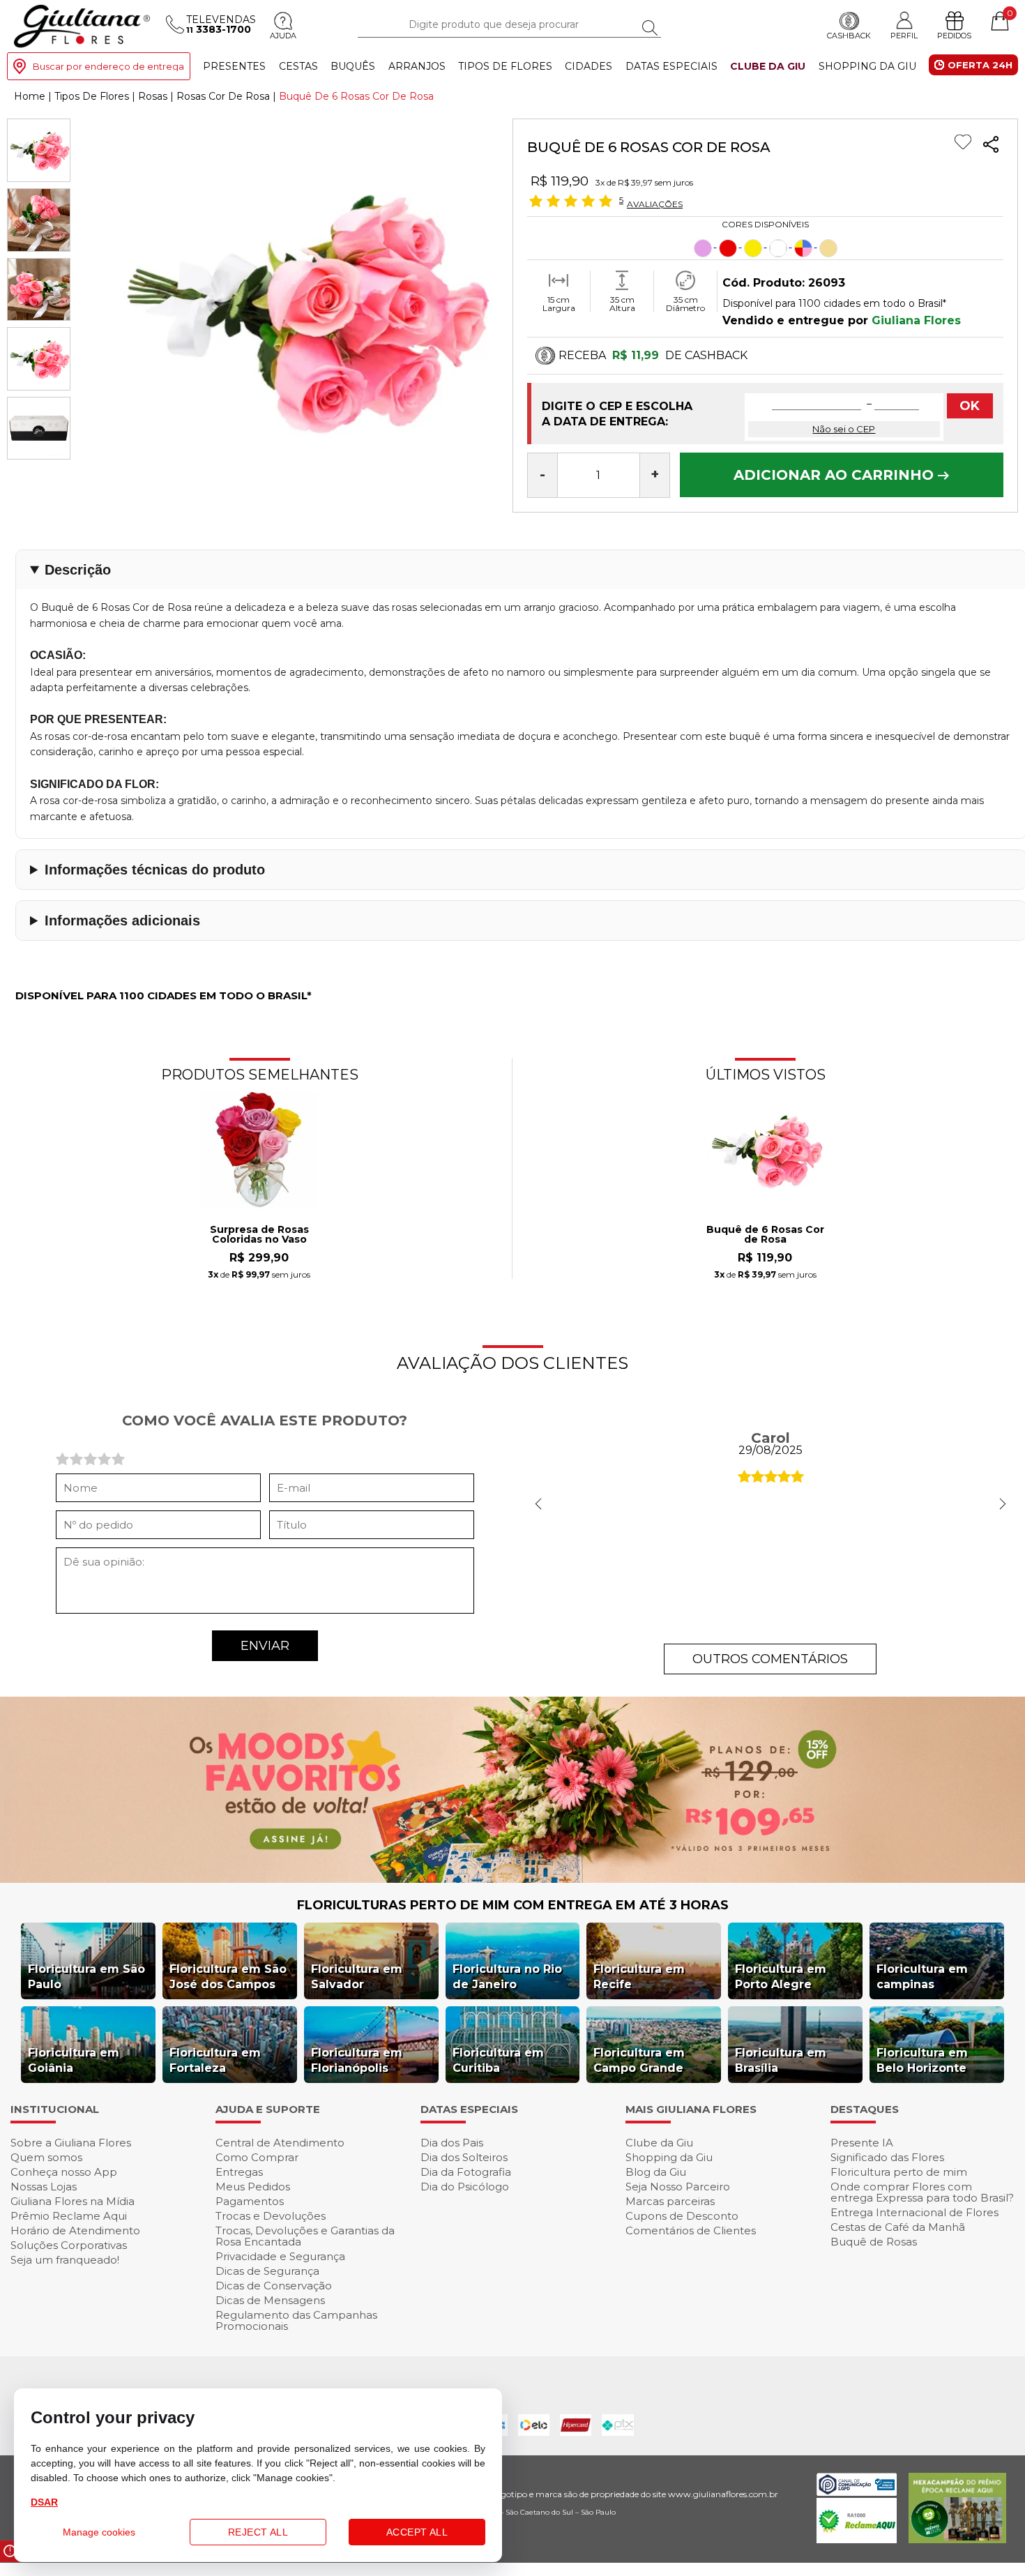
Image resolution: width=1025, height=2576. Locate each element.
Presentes (234, 66)
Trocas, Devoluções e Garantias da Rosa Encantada (305, 2236)
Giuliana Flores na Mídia (73, 2201)
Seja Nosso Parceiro (678, 2187)
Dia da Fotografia (466, 2172)
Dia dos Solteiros (464, 2157)
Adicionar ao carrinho (836, 475)
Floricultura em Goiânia (74, 2060)
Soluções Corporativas (69, 2245)
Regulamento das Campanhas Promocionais (296, 2320)
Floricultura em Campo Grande (639, 2060)
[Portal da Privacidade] (857, 2492)
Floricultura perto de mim (899, 2172)
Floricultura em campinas (922, 1977)
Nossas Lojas (44, 2187)
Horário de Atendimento (75, 2230)
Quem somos (46, 2157)
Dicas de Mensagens (270, 2300)
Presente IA (862, 2143)
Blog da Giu (656, 2172)
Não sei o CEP (844, 429)
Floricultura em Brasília (781, 2060)
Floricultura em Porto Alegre (781, 1977)
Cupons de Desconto (682, 2216)
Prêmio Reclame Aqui (69, 2216)
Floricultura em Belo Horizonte (922, 2060)
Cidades (589, 66)
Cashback (849, 36)
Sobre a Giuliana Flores (71, 2143)
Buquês (353, 66)
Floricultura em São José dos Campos (228, 1977)
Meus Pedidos (253, 2187)
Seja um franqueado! (65, 2260)
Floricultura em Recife (639, 1977)
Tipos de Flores (505, 66)
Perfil (904, 35)
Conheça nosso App (64, 2172)
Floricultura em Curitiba (498, 2060)
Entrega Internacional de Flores (914, 2212)
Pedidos (954, 36)
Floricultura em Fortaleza (215, 2060)
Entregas (239, 2172)
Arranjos (417, 66)
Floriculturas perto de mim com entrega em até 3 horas (513, 1905)
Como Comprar (257, 2157)
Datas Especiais (671, 66)
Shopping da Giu (867, 66)
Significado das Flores (887, 2157)
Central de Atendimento (280, 2143)
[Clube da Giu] (512, 1879)
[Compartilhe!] (991, 146)
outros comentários (770, 1659)
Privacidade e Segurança (280, 2256)
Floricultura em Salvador (357, 1977)
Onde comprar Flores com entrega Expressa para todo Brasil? (922, 2192)
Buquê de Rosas (874, 2242)
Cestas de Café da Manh (898, 2227)
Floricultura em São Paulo (86, 1977)
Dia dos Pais (452, 2143)
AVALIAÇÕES (655, 204)
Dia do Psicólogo (465, 2187)
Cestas (298, 66)
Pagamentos (250, 2201)
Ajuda (283, 36)
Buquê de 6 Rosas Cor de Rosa (765, 1235)
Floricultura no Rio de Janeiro (507, 1977)
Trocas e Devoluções (271, 2216)
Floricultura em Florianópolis (357, 2060)
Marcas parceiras (670, 2201)
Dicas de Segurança (267, 2271)
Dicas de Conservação (274, 2286)
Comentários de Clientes (691, 2230)
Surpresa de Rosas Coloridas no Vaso (259, 1235)
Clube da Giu (768, 66)
